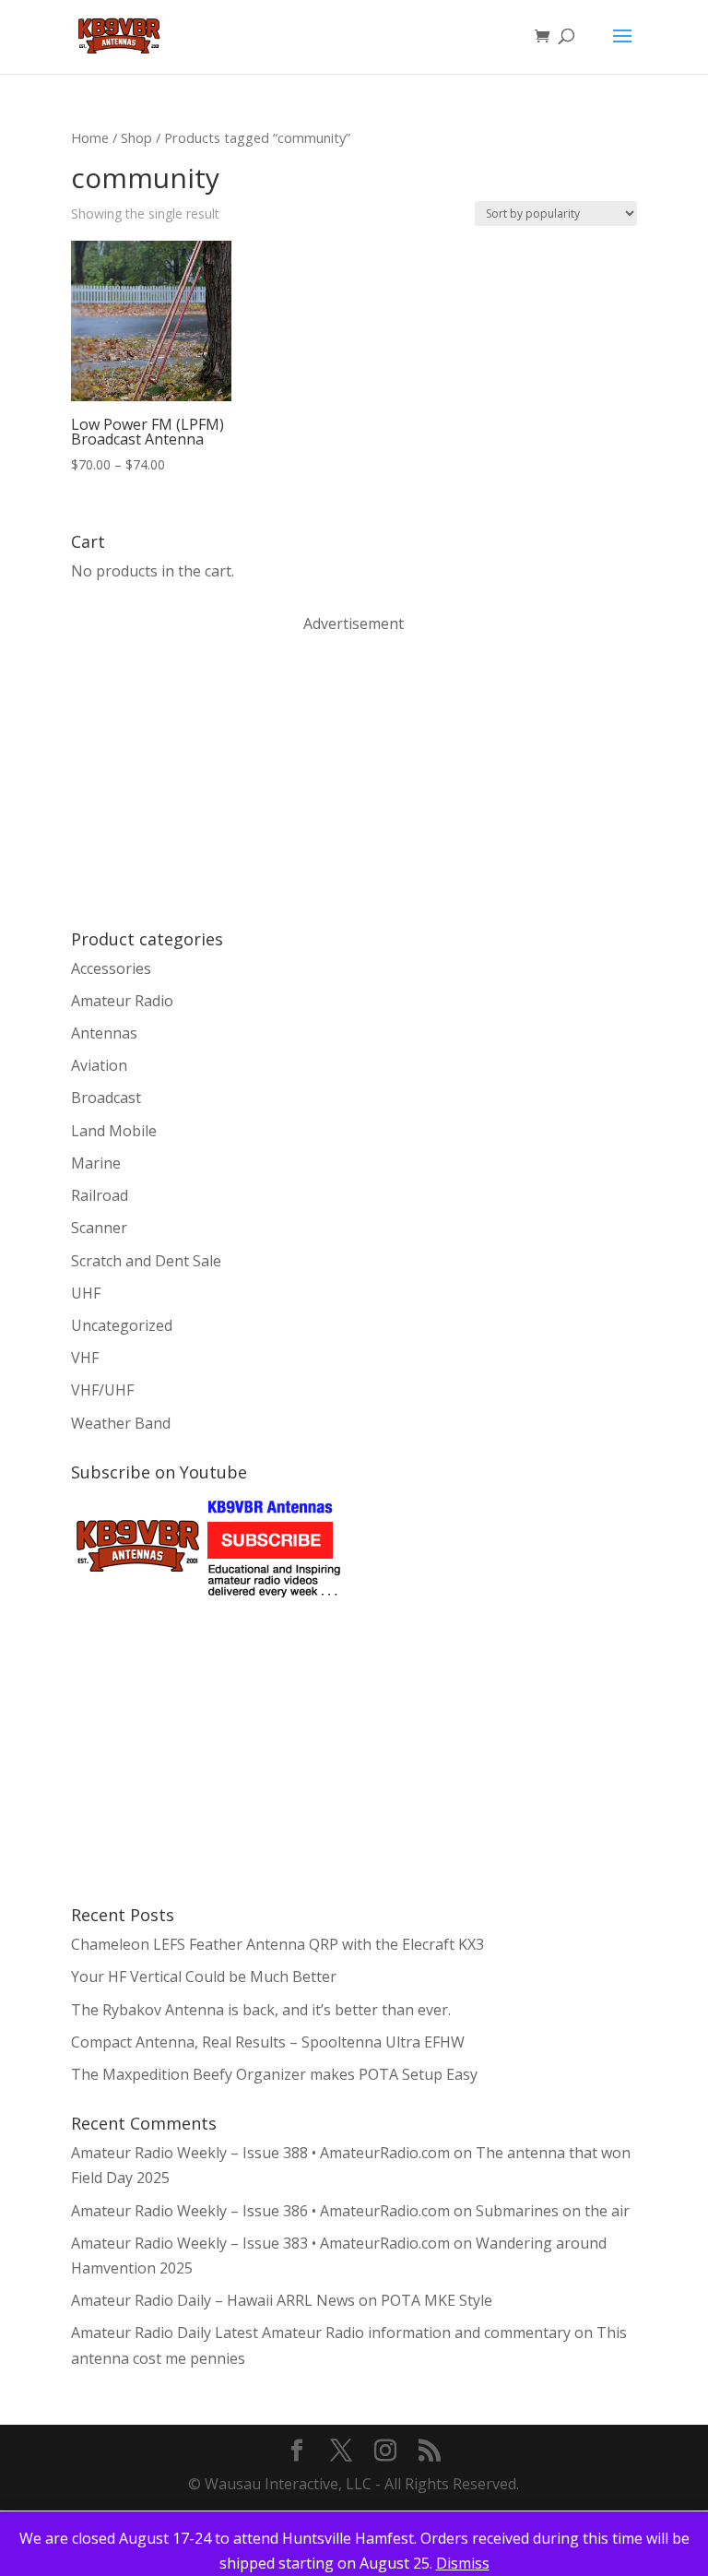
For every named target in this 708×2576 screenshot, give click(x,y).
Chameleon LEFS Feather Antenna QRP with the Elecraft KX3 (277, 1944)
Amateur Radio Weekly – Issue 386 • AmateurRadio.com (260, 2211)
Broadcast (106, 1098)
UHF (86, 1293)
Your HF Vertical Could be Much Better (204, 1977)
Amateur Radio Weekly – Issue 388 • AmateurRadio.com (260, 2153)
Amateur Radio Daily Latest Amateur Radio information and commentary (321, 2333)
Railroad (100, 1195)
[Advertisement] (209, 779)
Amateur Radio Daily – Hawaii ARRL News (213, 2300)
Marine (96, 1163)
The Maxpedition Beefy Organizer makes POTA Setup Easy (274, 2074)
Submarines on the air (553, 2211)
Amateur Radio (122, 1001)
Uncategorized (122, 1325)
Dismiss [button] (463, 2563)
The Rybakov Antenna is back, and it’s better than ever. (261, 2010)
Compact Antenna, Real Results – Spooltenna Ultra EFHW (268, 2042)
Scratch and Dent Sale (146, 1261)
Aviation (99, 1065)
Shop (136, 137)
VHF (85, 1358)
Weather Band (121, 1423)
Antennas (104, 1033)
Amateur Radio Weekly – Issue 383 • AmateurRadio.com (260, 2243)
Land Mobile (114, 1131)
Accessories (111, 968)
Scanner (99, 1228)
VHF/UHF (102, 1390)
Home (90, 137)
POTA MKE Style (437, 2300)
